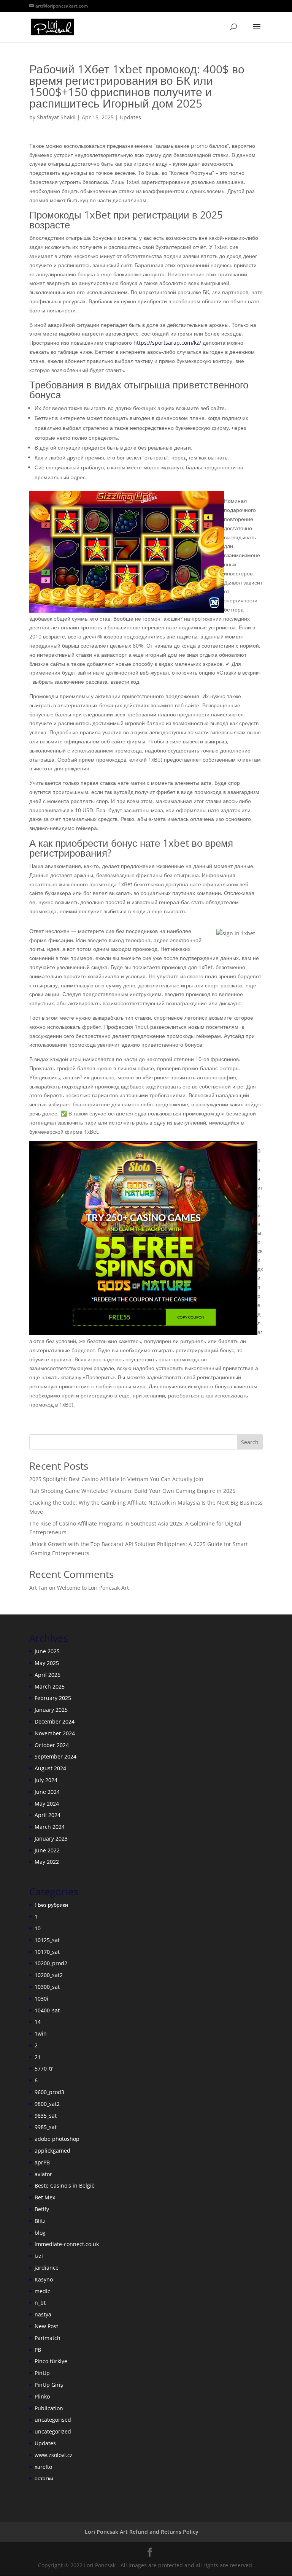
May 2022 (47, 1862)
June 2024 (47, 1792)
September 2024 (56, 1756)
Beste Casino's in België (65, 2185)
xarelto (43, 2467)
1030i (41, 1999)
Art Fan (38, 1588)
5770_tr (44, 2068)
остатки (44, 2478)
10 (38, 1928)
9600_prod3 (49, 2092)
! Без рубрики (51, 1905)
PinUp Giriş (49, 2385)
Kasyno (44, 2279)
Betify (42, 2209)
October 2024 (52, 1745)
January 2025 (51, 1710)
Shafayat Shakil (56, 117)
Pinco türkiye (51, 2361)
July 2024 (46, 1780)
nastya (43, 2314)
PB (38, 2350)
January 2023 (51, 1839)
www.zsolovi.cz (54, 2455)
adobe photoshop (57, 2139)
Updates (130, 117)
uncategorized (53, 2431)
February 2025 (53, 1698)
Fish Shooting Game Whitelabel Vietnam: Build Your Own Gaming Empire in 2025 (132, 1491)
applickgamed (52, 2151)
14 (38, 2022)
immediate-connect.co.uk (67, 2244)
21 (38, 2057)
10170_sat (47, 1952)
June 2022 (47, 1850)
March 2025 (50, 1686)
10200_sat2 (49, 1975)
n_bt (40, 2303)
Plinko (42, 2396)
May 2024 (47, 1804)
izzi (39, 2256)
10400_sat (47, 2010)
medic (42, 2291)
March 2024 (50, 1827)
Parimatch (48, 2338)
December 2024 (55, 1721)
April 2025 (48, 1675)
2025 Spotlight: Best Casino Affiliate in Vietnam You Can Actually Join (116, 1479)
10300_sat (47, 1987)
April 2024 (48, 1815)
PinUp (42, 2373)
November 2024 (55, 1733)
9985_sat (46, 2127)
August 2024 (50, 1768)
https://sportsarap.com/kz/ (167, 343)
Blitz (40, 2221)
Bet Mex (45, 2197)
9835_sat (46, 2116)
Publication (49, 2408)
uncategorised (53, 2420)
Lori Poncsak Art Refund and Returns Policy (142, 2532)
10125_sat (47, 1940)
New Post (46, 2326)
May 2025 (47, 1663)
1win (41, 2033)
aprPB (42, 2162)
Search (250, 1442)
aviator (43, 2174)
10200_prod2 (51, 1963)
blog (40, 2233)
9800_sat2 (47, 2104)
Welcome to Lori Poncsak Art (93, 1588)
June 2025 (47, 1651)
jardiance (47, 2268)
